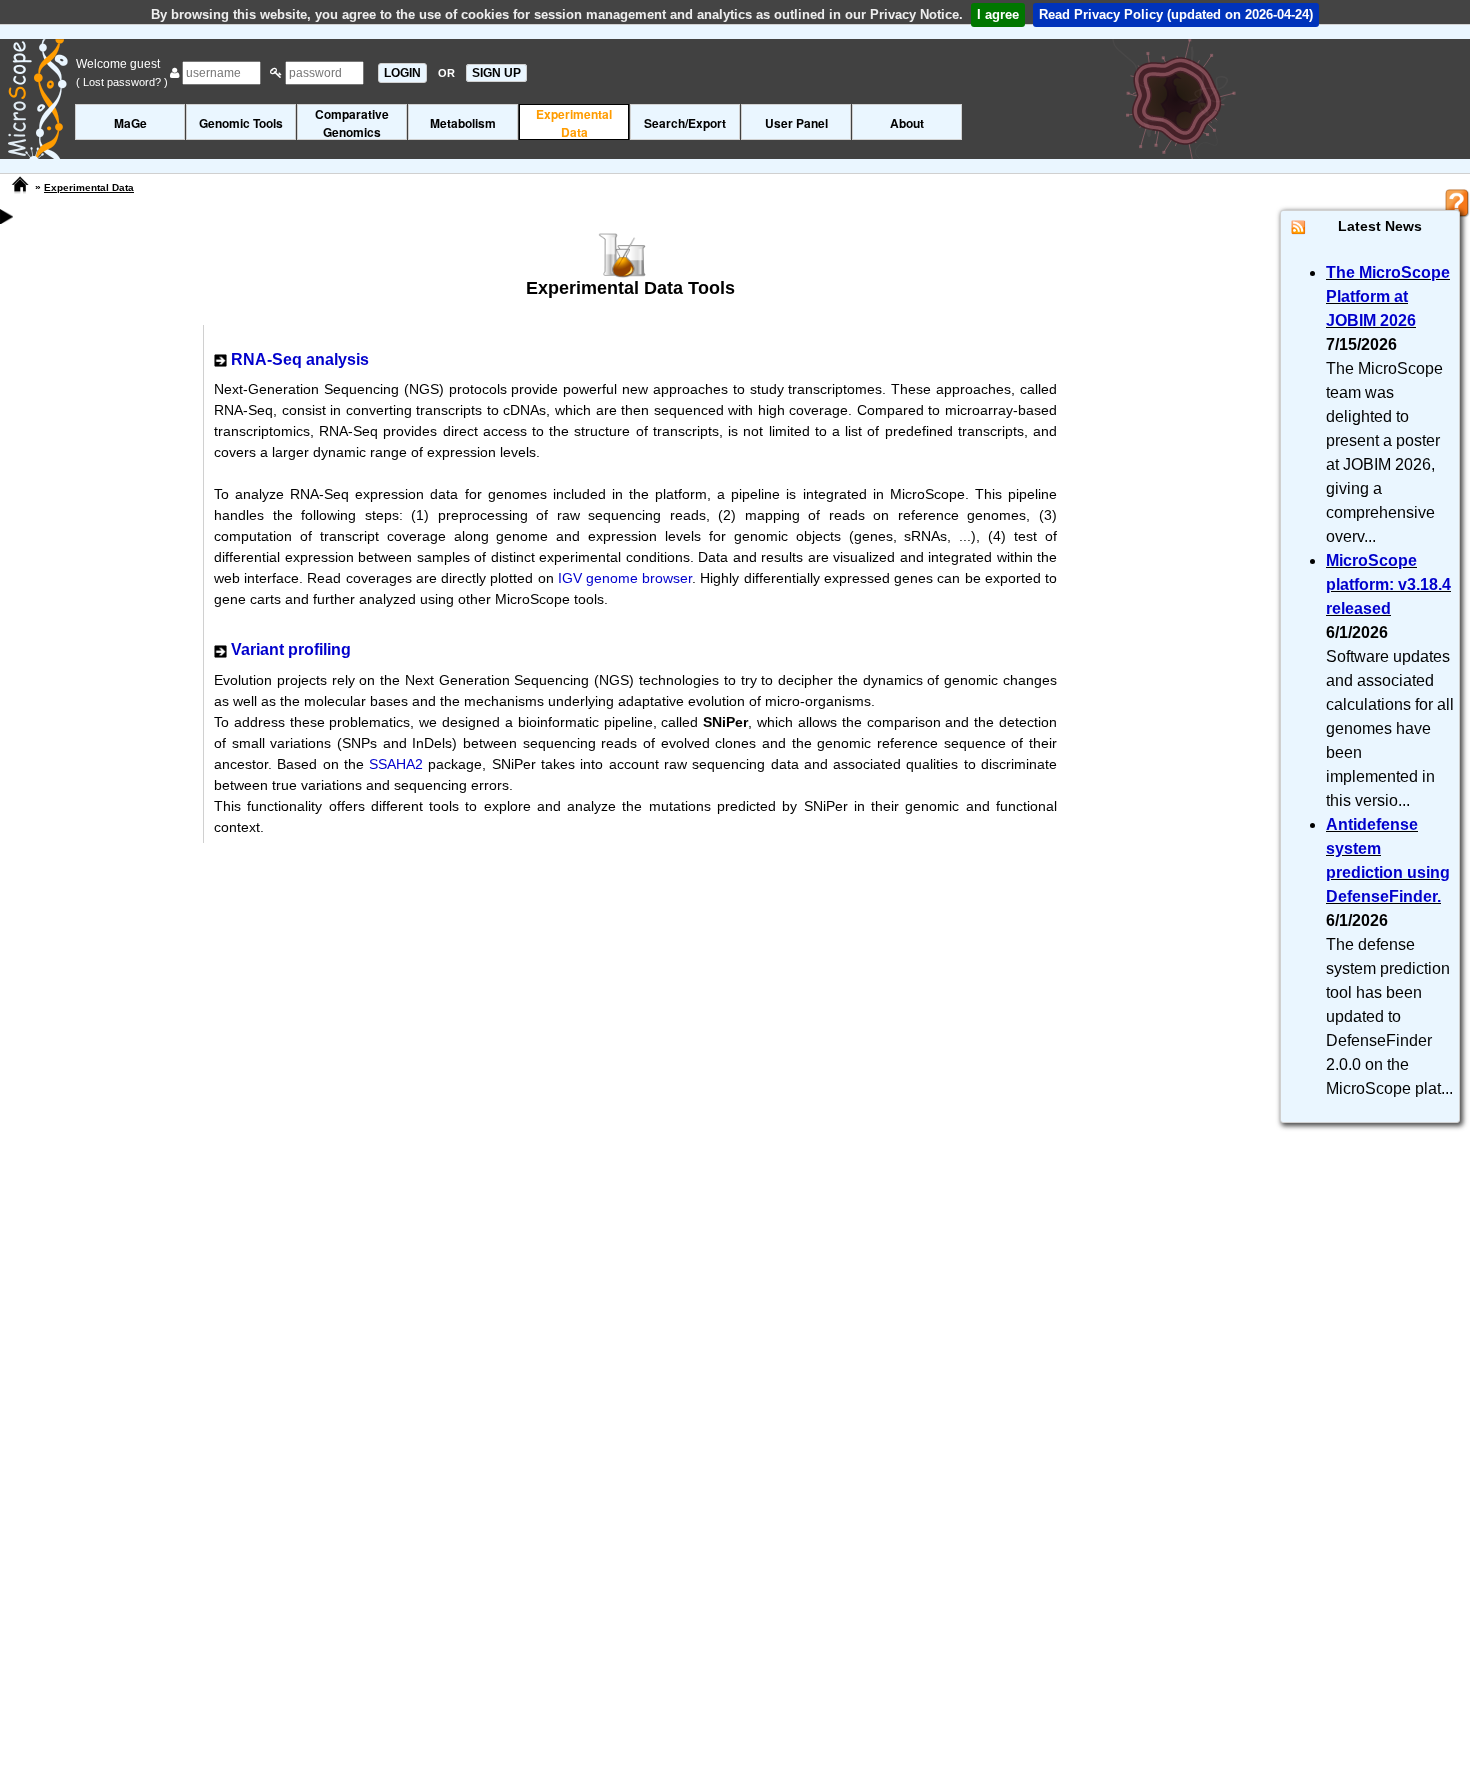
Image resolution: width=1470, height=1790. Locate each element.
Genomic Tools (241, 123)
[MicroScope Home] (20, 185)
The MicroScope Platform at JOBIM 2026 (1388, 296)
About (907, 123)
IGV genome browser (625, 578)
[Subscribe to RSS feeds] (1298, 226)
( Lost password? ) (122, 82)
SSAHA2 (396, 764)
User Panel (796, 123)
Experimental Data (89, 187)
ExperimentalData (574, 122)
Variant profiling (291, 649)
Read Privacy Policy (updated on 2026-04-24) (1176, 14)
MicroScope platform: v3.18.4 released (1388, 584)
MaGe (130, 123)
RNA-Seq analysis (300, 359)
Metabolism (463, 123)
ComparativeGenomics (352, 122)
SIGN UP (496, 73)
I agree (998, 14)
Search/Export (685, 123)
